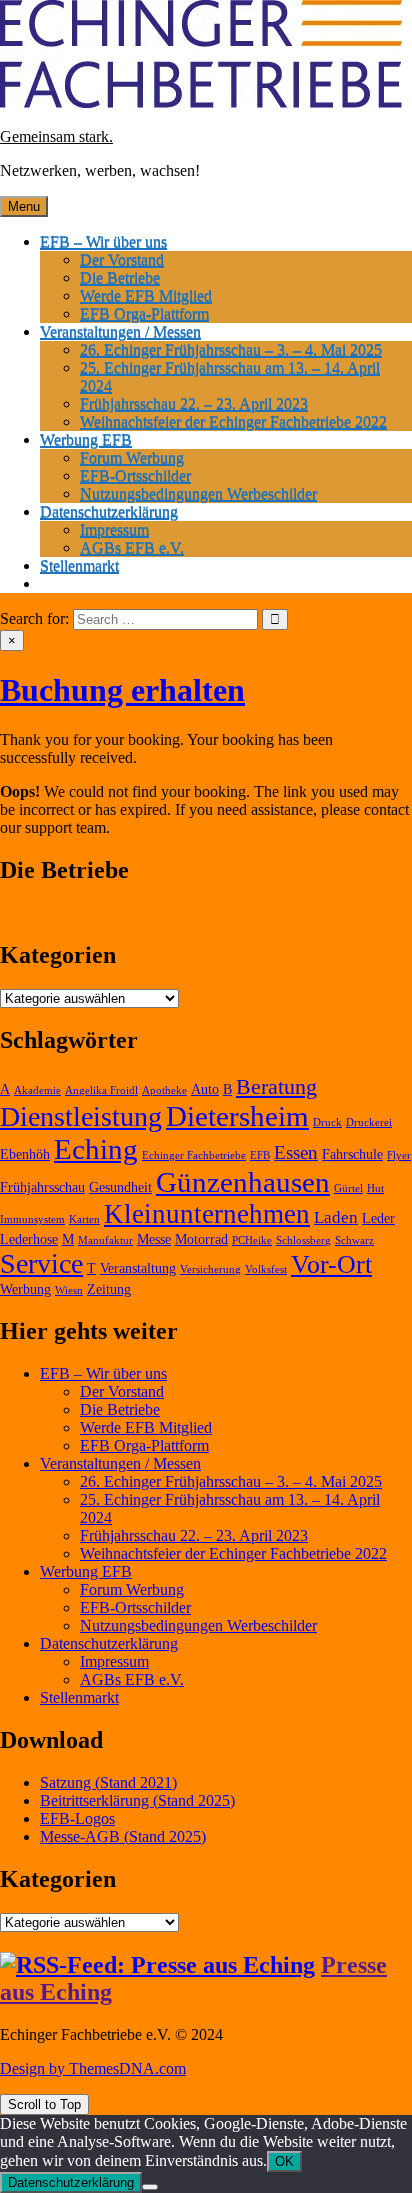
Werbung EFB (86, 439)
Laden (336, 1217)
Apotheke (164, 1090)
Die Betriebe (120, 277)
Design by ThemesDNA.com (93, 2068)
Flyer (399, 1155)
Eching (96, 1149)
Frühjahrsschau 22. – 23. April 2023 (194, 403)
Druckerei (369, 1122)
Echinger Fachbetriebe (194, 1155)
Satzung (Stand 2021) (108, 1782)
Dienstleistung (81, 1116)
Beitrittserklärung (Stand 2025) (137, 1800)
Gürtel (348, 1188)
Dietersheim (237, 1116)
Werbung (25, 1289)
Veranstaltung (138, 1268)
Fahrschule (352, 1154)
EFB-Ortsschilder (135, 475)
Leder (378, 1218)
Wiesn (69, 1290)
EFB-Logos (77, 1818)
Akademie (37, 1090)
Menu (24, 206)
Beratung (276, 1086)
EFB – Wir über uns (103, 241)
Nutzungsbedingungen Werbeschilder (198, 493)
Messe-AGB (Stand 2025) (123, 1836)
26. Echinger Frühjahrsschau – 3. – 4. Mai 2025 (231, 349)
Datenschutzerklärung (109, 511)
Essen (296, 1152)
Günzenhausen (243, 1182)
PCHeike (252, 1240)
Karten (84, 1219)
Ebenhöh (25, 1154)
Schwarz (354, 1240)
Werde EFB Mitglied (146, 295)
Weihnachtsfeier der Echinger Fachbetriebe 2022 (233, 421)
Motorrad (201, 1239)
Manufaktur (105, 1240)
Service (41, 1263)
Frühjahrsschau (42, 1187)
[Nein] (150, 2187)
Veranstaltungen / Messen (120, 331)
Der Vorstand (122, 259)
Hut (375, 1188)
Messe (154, 1239)
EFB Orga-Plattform (144, 313)
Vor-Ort (331, 1264)
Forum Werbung (132, 457)
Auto (205, 1089)
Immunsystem (32, 1219)
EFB (260, 1155)
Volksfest (266, 1269)
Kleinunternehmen (207, 1214)
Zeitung (109, 1289)
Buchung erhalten (122, 690)
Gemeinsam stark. (56, 136)
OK (284, 2161)
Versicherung (210, 1269)
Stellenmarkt (79, 565)
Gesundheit (120, 1187)
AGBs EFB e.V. (132, 547)
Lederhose (29, 1239)
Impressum (114, 529)
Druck (327, 1122)
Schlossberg (303, 1240)
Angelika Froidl (101, 1090)
